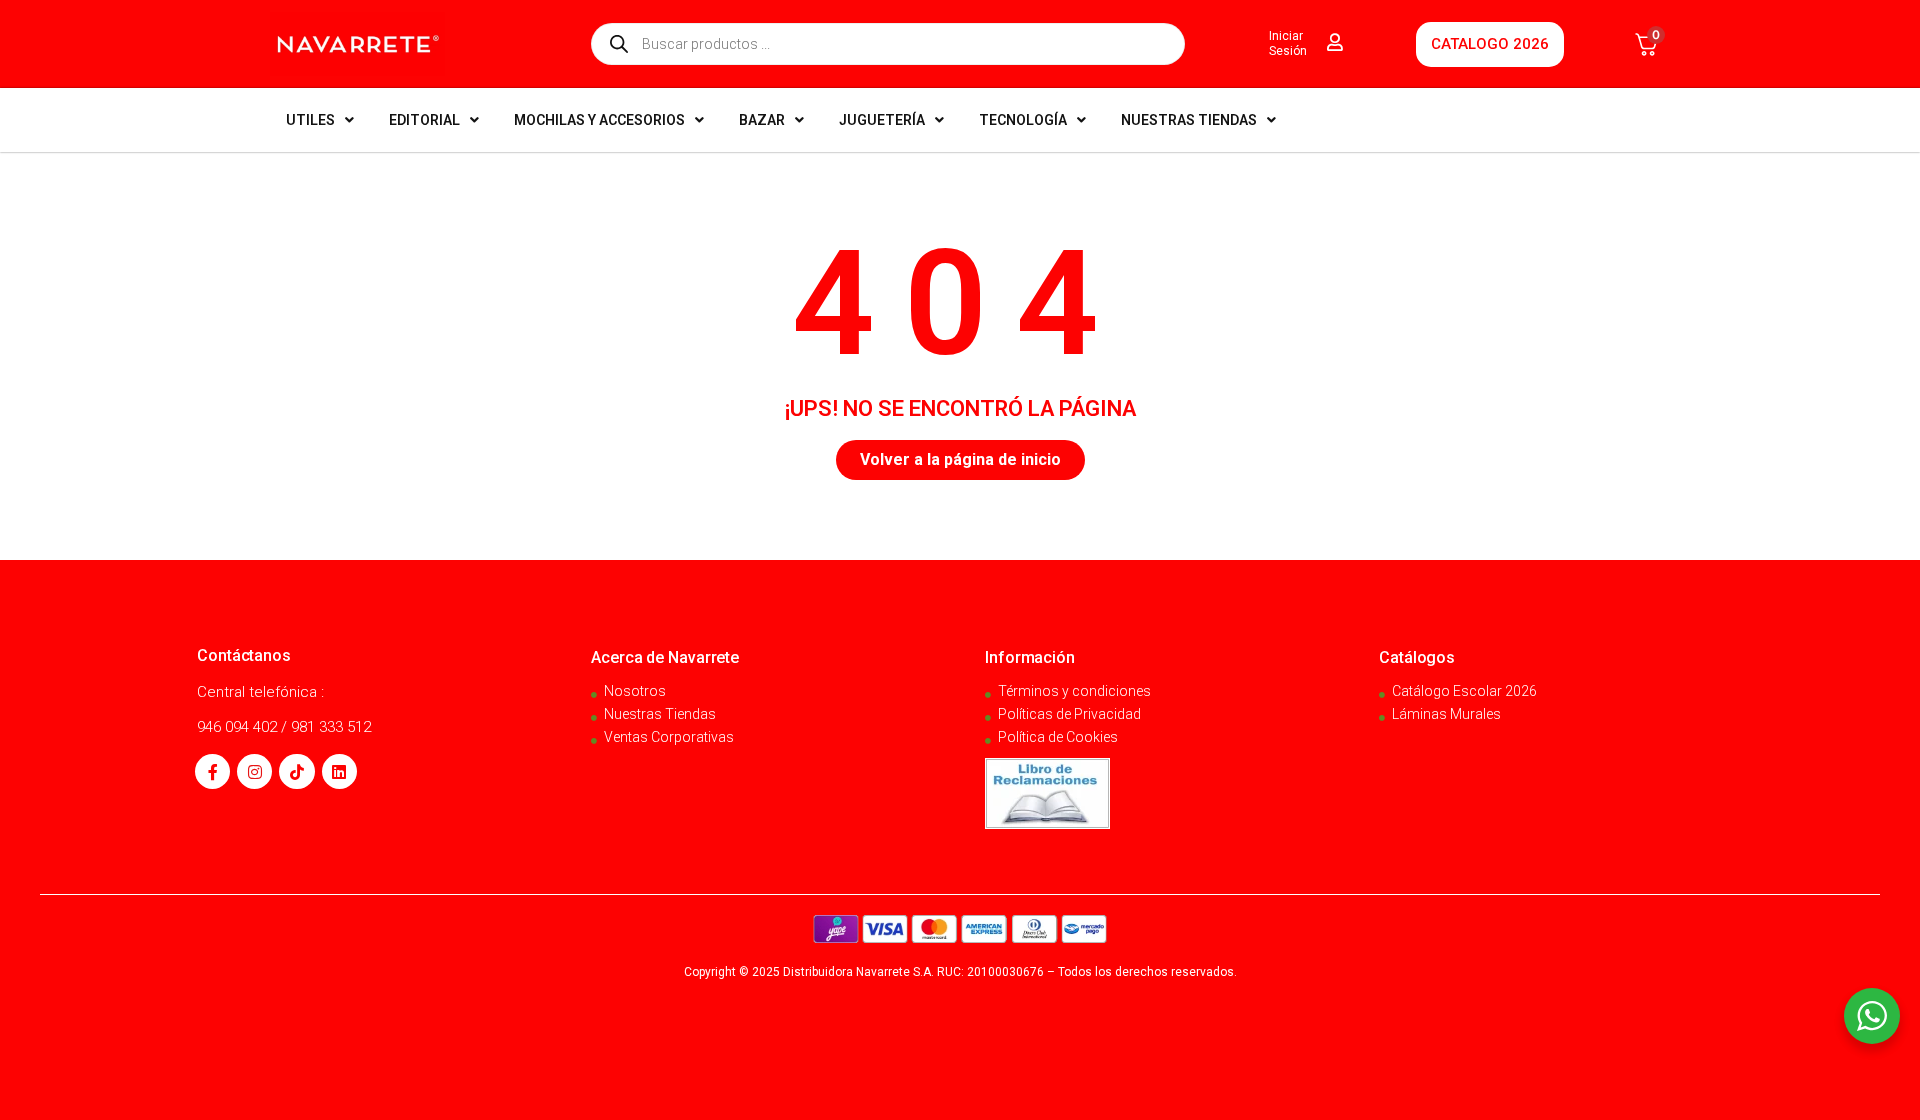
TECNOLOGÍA (1023, 120)
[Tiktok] (296, 771)
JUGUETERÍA (882, 120)
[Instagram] (254, 771)
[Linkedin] (339, 771)
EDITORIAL (424, 120)
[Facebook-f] (212, 771)
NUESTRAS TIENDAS (1189, 120)
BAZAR (762, 120)
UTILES (310, 120)
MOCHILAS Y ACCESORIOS (599, 120)
